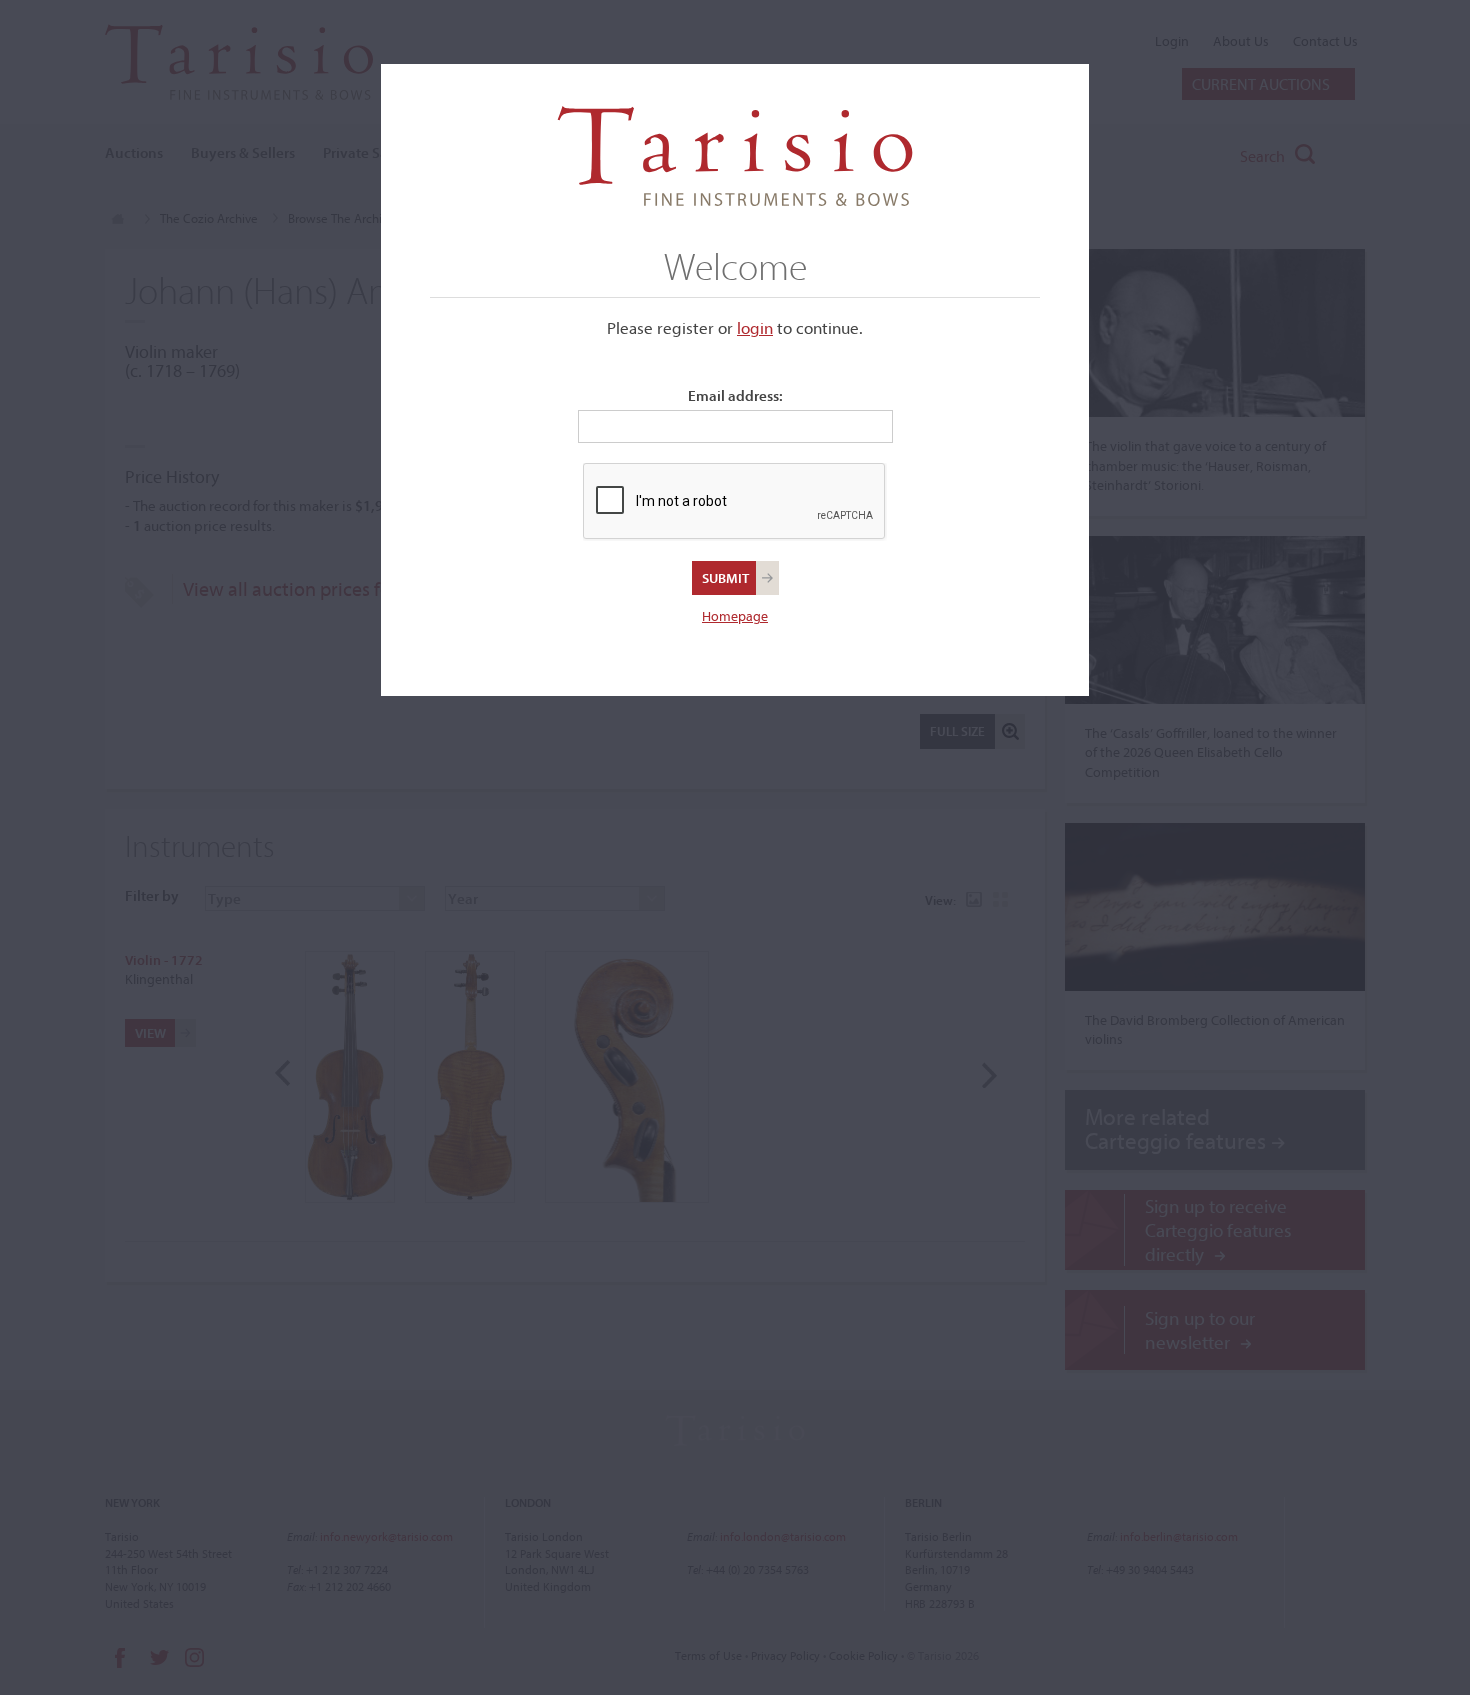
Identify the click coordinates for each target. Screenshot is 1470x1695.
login (755, 327)
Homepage (735, 616)
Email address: (735, 395)
